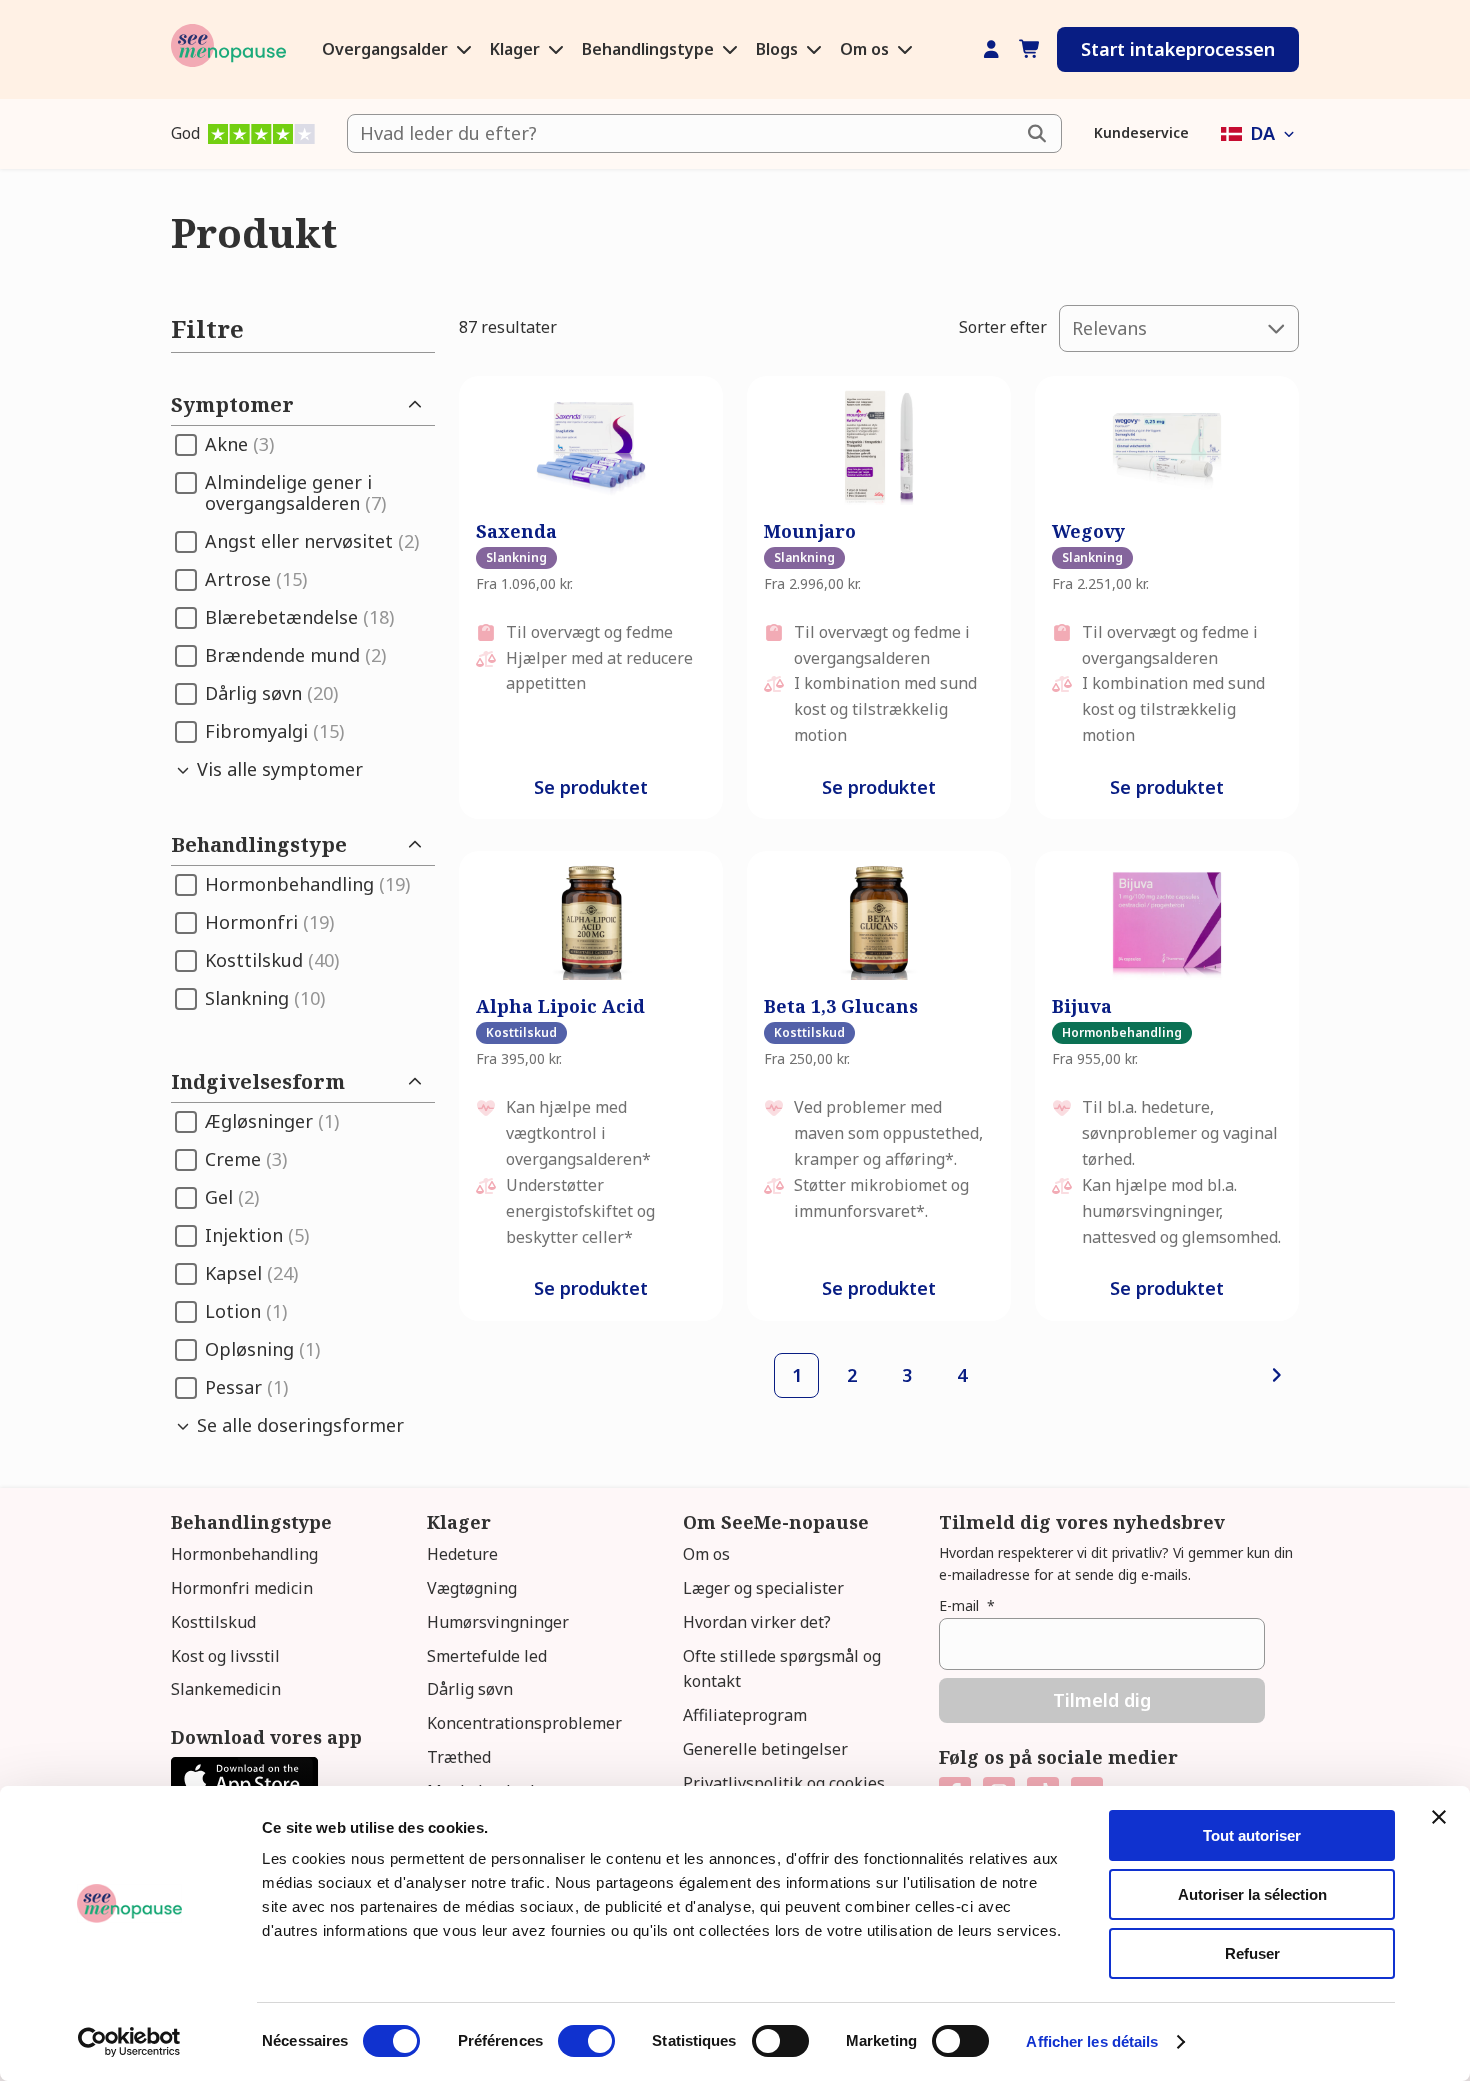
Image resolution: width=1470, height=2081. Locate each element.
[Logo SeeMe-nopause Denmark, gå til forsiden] (228, 49)
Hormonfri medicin (242, 1588)
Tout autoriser (1252, 1835)
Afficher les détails (1092, 2041)
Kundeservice (1141, 132)
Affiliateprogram (745, 1715)
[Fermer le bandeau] (1439, 1817)
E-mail (967, 1605)
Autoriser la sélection (1252, 1894)
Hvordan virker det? (757, 1622)
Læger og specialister (763, 1588)
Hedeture (462, 1554)
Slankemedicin (226, 1689)
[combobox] (704, 133)
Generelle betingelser (765, 1749)
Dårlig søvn (470, 1689)
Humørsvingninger (498, 1622)
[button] (1260, 133)
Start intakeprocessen (1178, 49)
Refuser (1252, 1953)
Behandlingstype (650, 49)
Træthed (459, 1757)
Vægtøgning (472, 1588)
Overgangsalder (387, 49)
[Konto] (991, 49)
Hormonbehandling (244, 1554)
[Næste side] (1276, 1375)
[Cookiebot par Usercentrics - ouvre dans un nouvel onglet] (129, 2042)
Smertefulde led (487, 1656)
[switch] (586, 2041)
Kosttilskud (213, 1622)
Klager (517, 49)
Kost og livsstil (225, 1656)
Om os (866, 49)
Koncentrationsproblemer (524, 1723)
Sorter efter (1003, 327)
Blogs (779, 49)
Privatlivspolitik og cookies (784, 1783)
